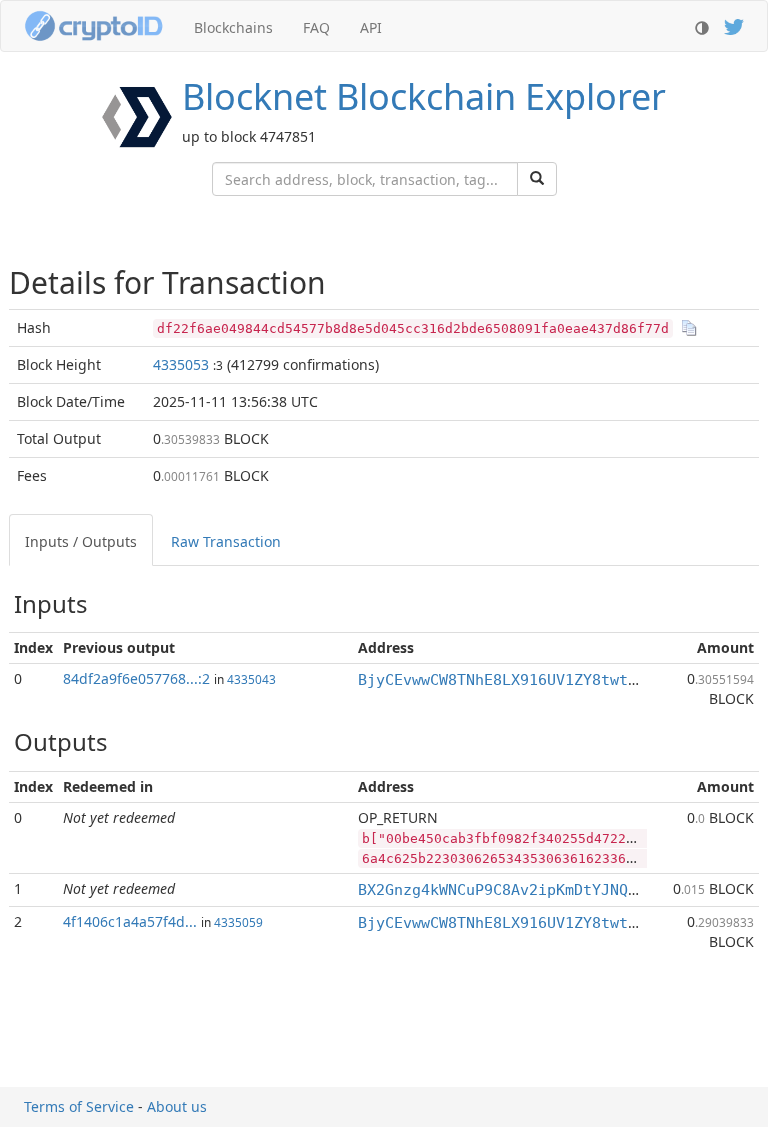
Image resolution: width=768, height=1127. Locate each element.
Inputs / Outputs (81, 541)
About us (177, 1106)
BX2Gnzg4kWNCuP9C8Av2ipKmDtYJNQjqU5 (511, 890)
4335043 (251, 679)
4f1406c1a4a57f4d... (130, 921)
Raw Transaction (226, 541)
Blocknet (424, 96)
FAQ (316, 27)
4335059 (238, 922)
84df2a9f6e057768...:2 (136, 678)
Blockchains (233, 27)
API (371, 27)
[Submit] (537, 179)
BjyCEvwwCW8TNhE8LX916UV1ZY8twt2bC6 (511, 680)
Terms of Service (79, 1106)
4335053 (181, 364)
